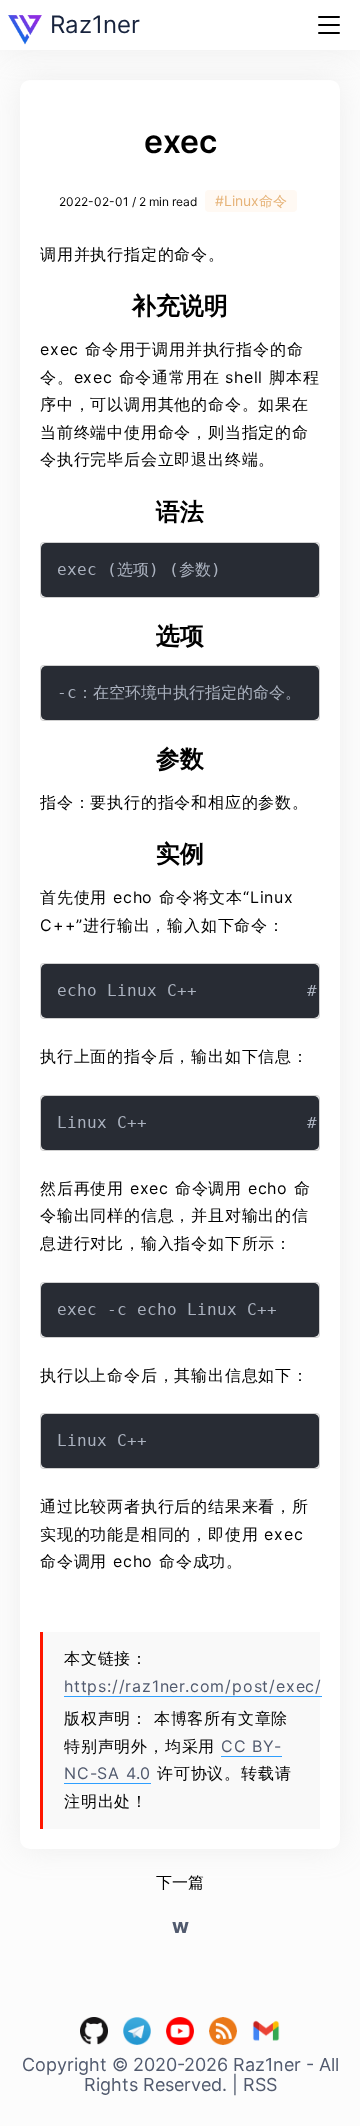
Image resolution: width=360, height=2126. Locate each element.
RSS (260, 2084)
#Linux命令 (251, 200)
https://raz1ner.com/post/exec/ (193, 1686)
